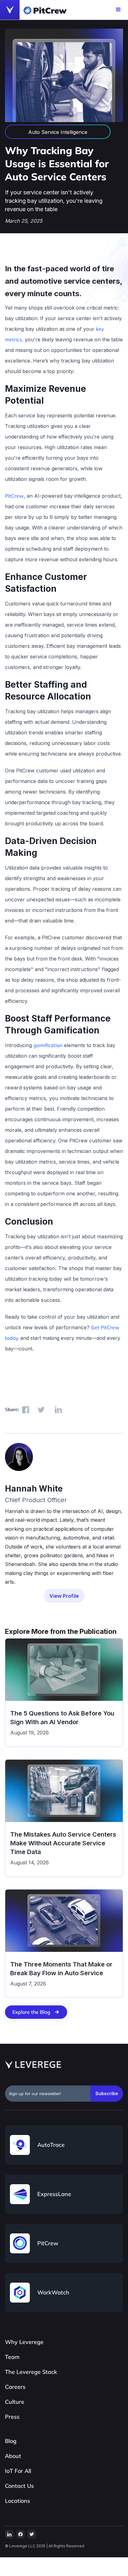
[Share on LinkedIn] (58, 1410)
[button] (118, 10)
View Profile (64, 1596)
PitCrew (14, 496)
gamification (48, 1045)
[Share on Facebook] (26, 1410)
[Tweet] (41, 1410)
